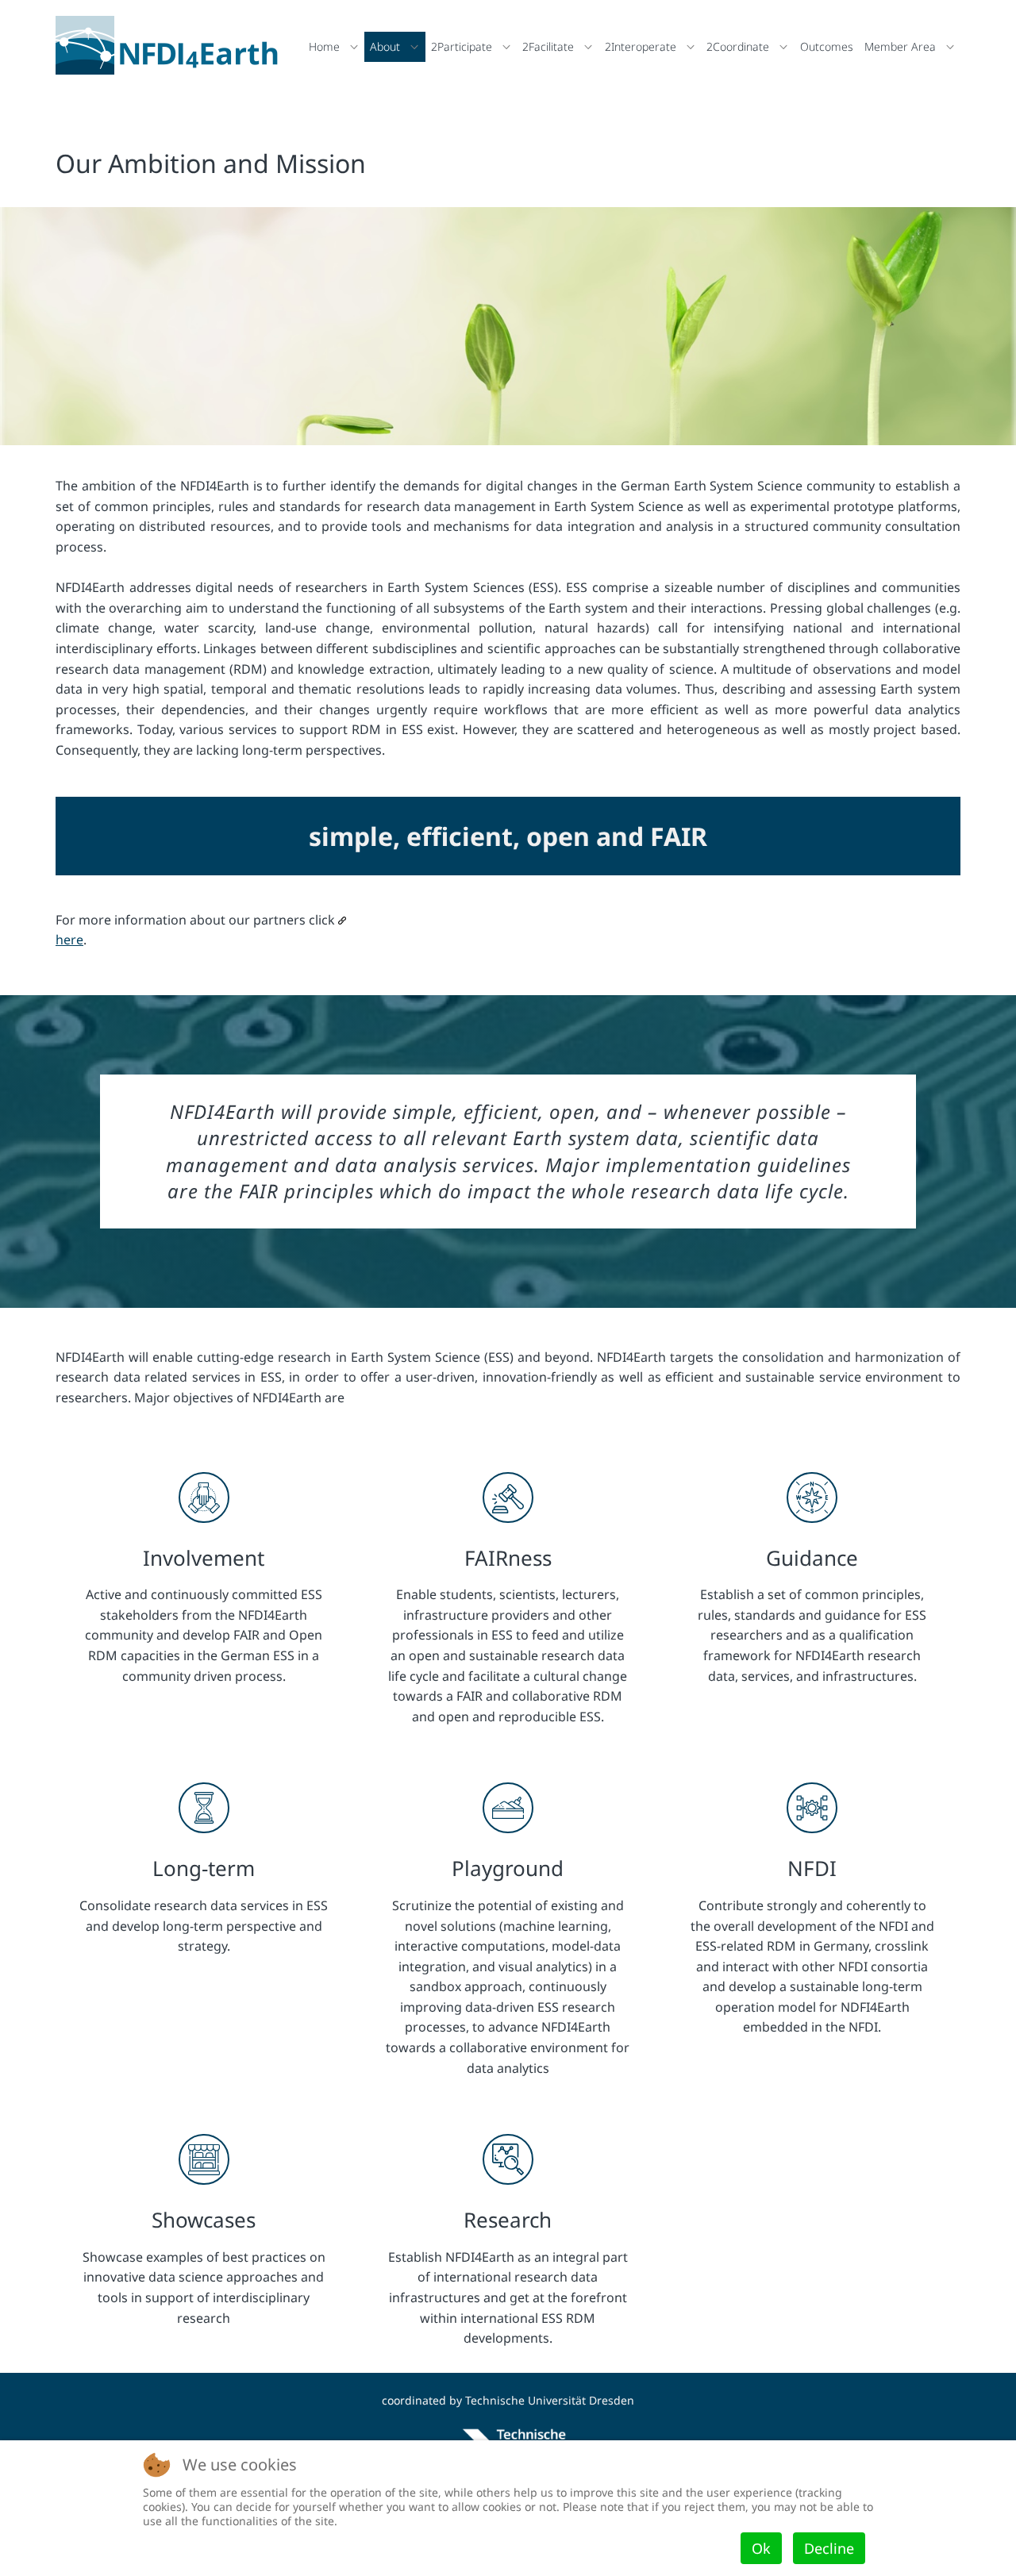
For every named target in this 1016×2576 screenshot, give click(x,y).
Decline (829, 2548)
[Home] (171, 45)
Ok (761, 2548)
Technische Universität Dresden (550, 2400)
